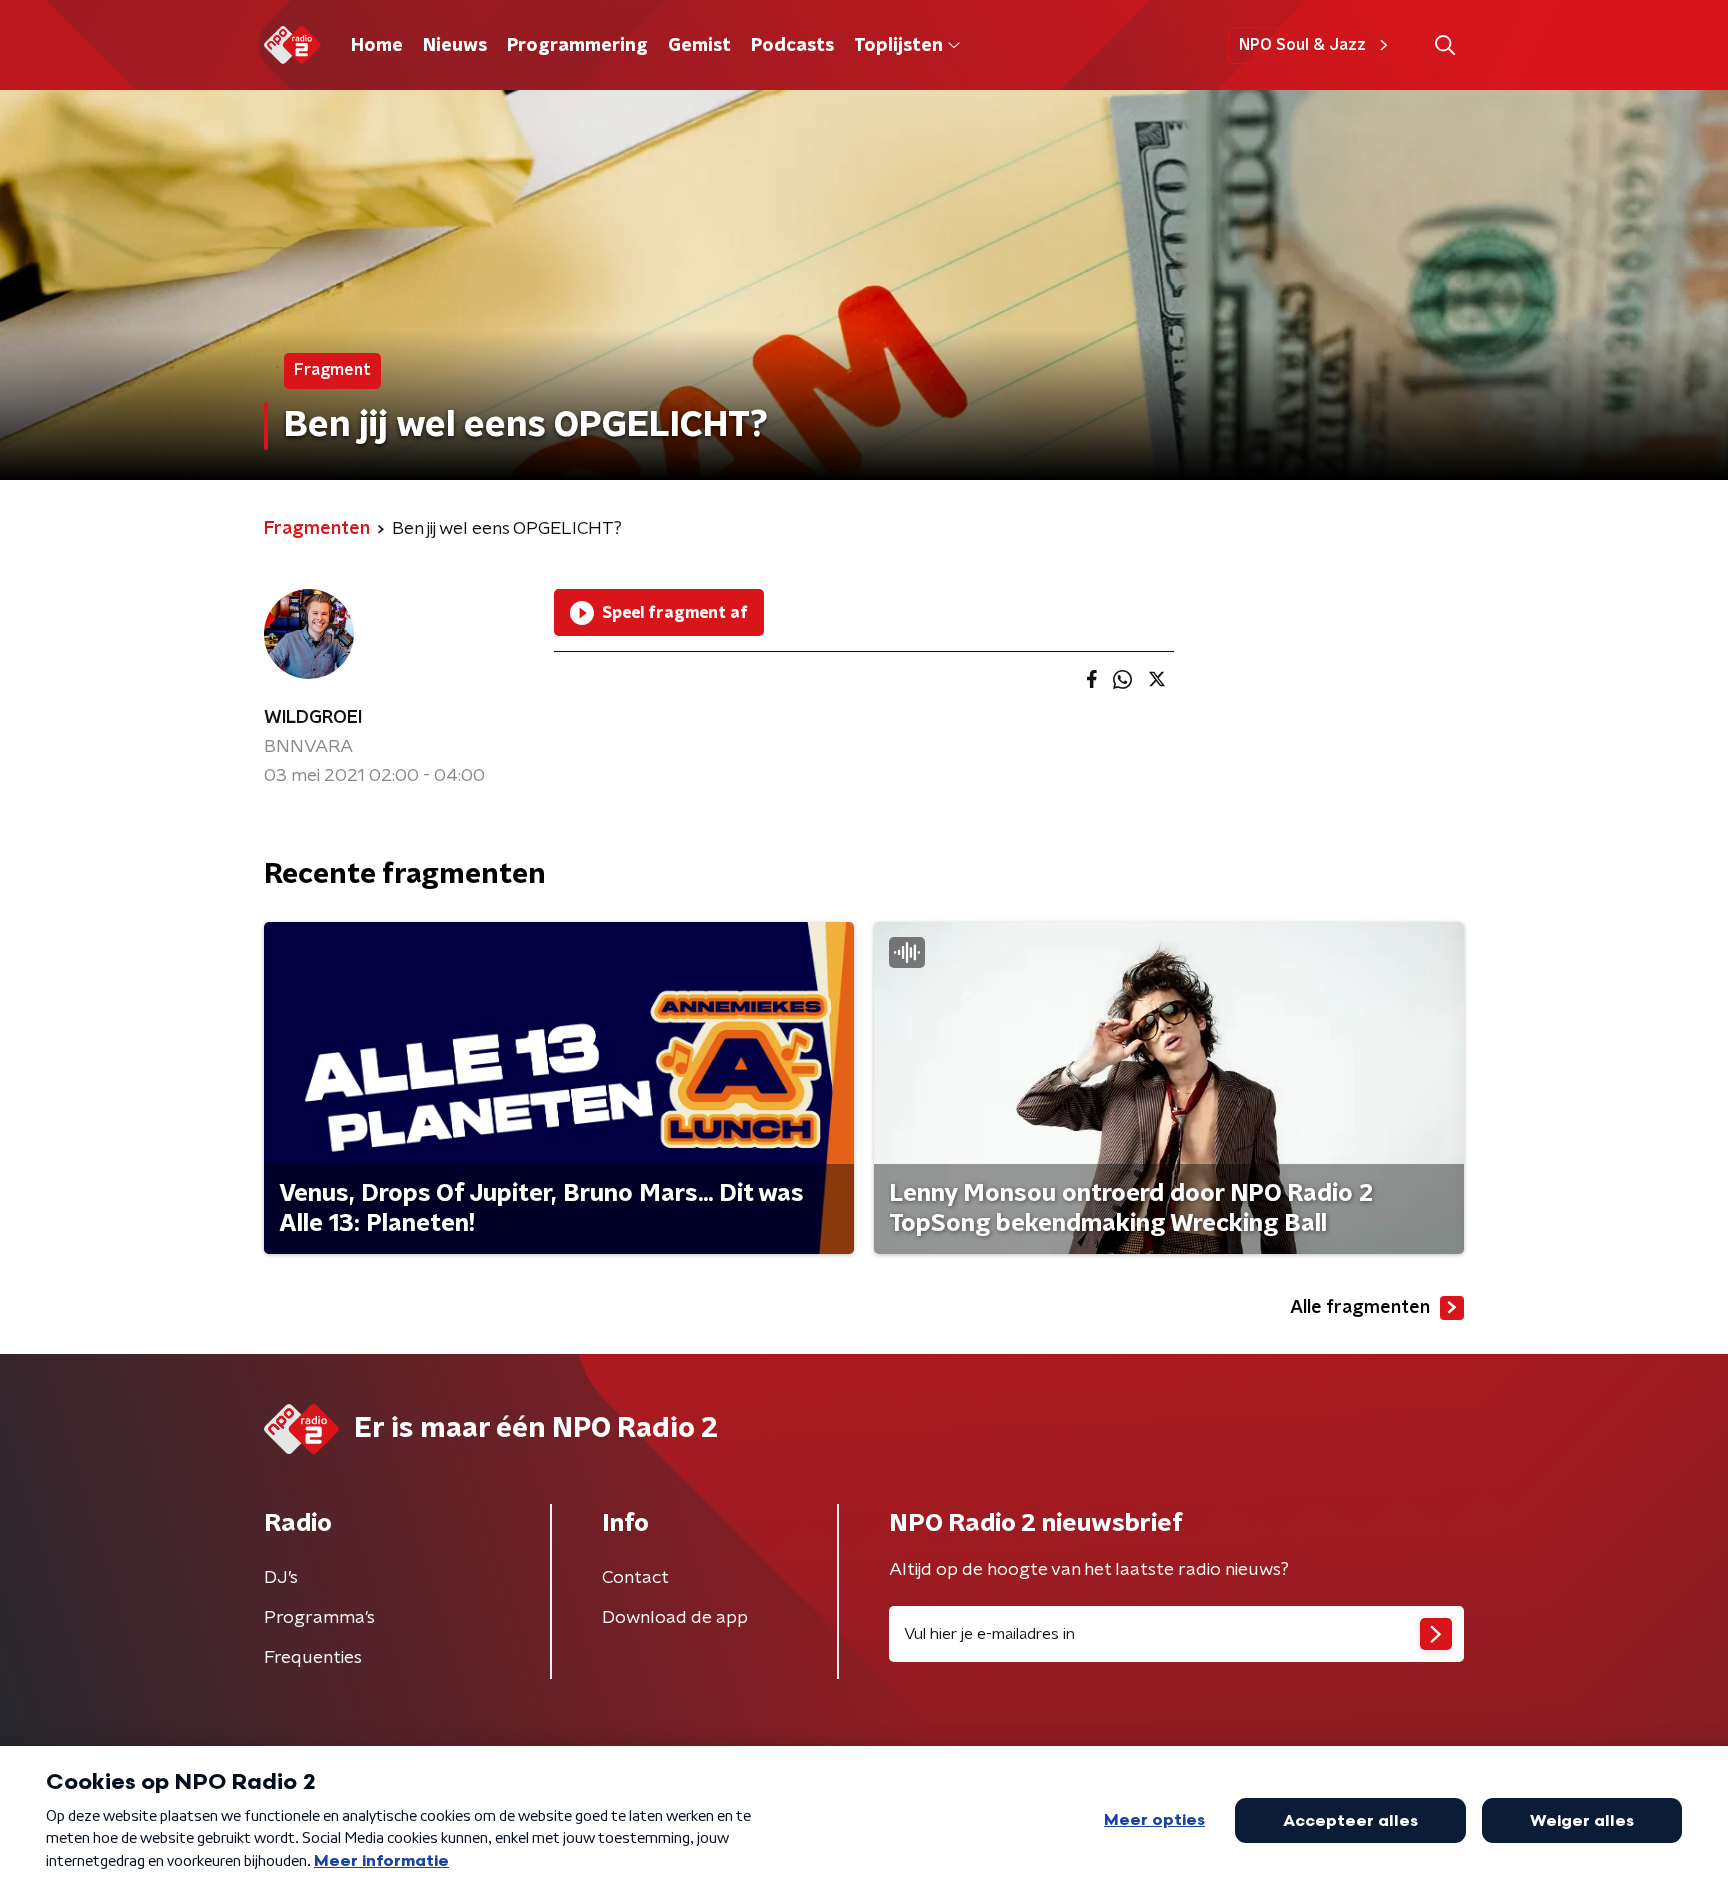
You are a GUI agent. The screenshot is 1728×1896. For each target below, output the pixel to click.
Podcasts (792, 46)
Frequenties (313, 1658)
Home (377, 46)
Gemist (699, 46)
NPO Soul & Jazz (1302, 45)
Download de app (675, 1618)
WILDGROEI (313, 718)
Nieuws (455, 46)
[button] (1444, 45)
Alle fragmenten (1360, 1308)
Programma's (319, 1618)
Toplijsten (898, 46)
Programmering (577, 46)
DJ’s (281, 1578)
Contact (635, 1578)
